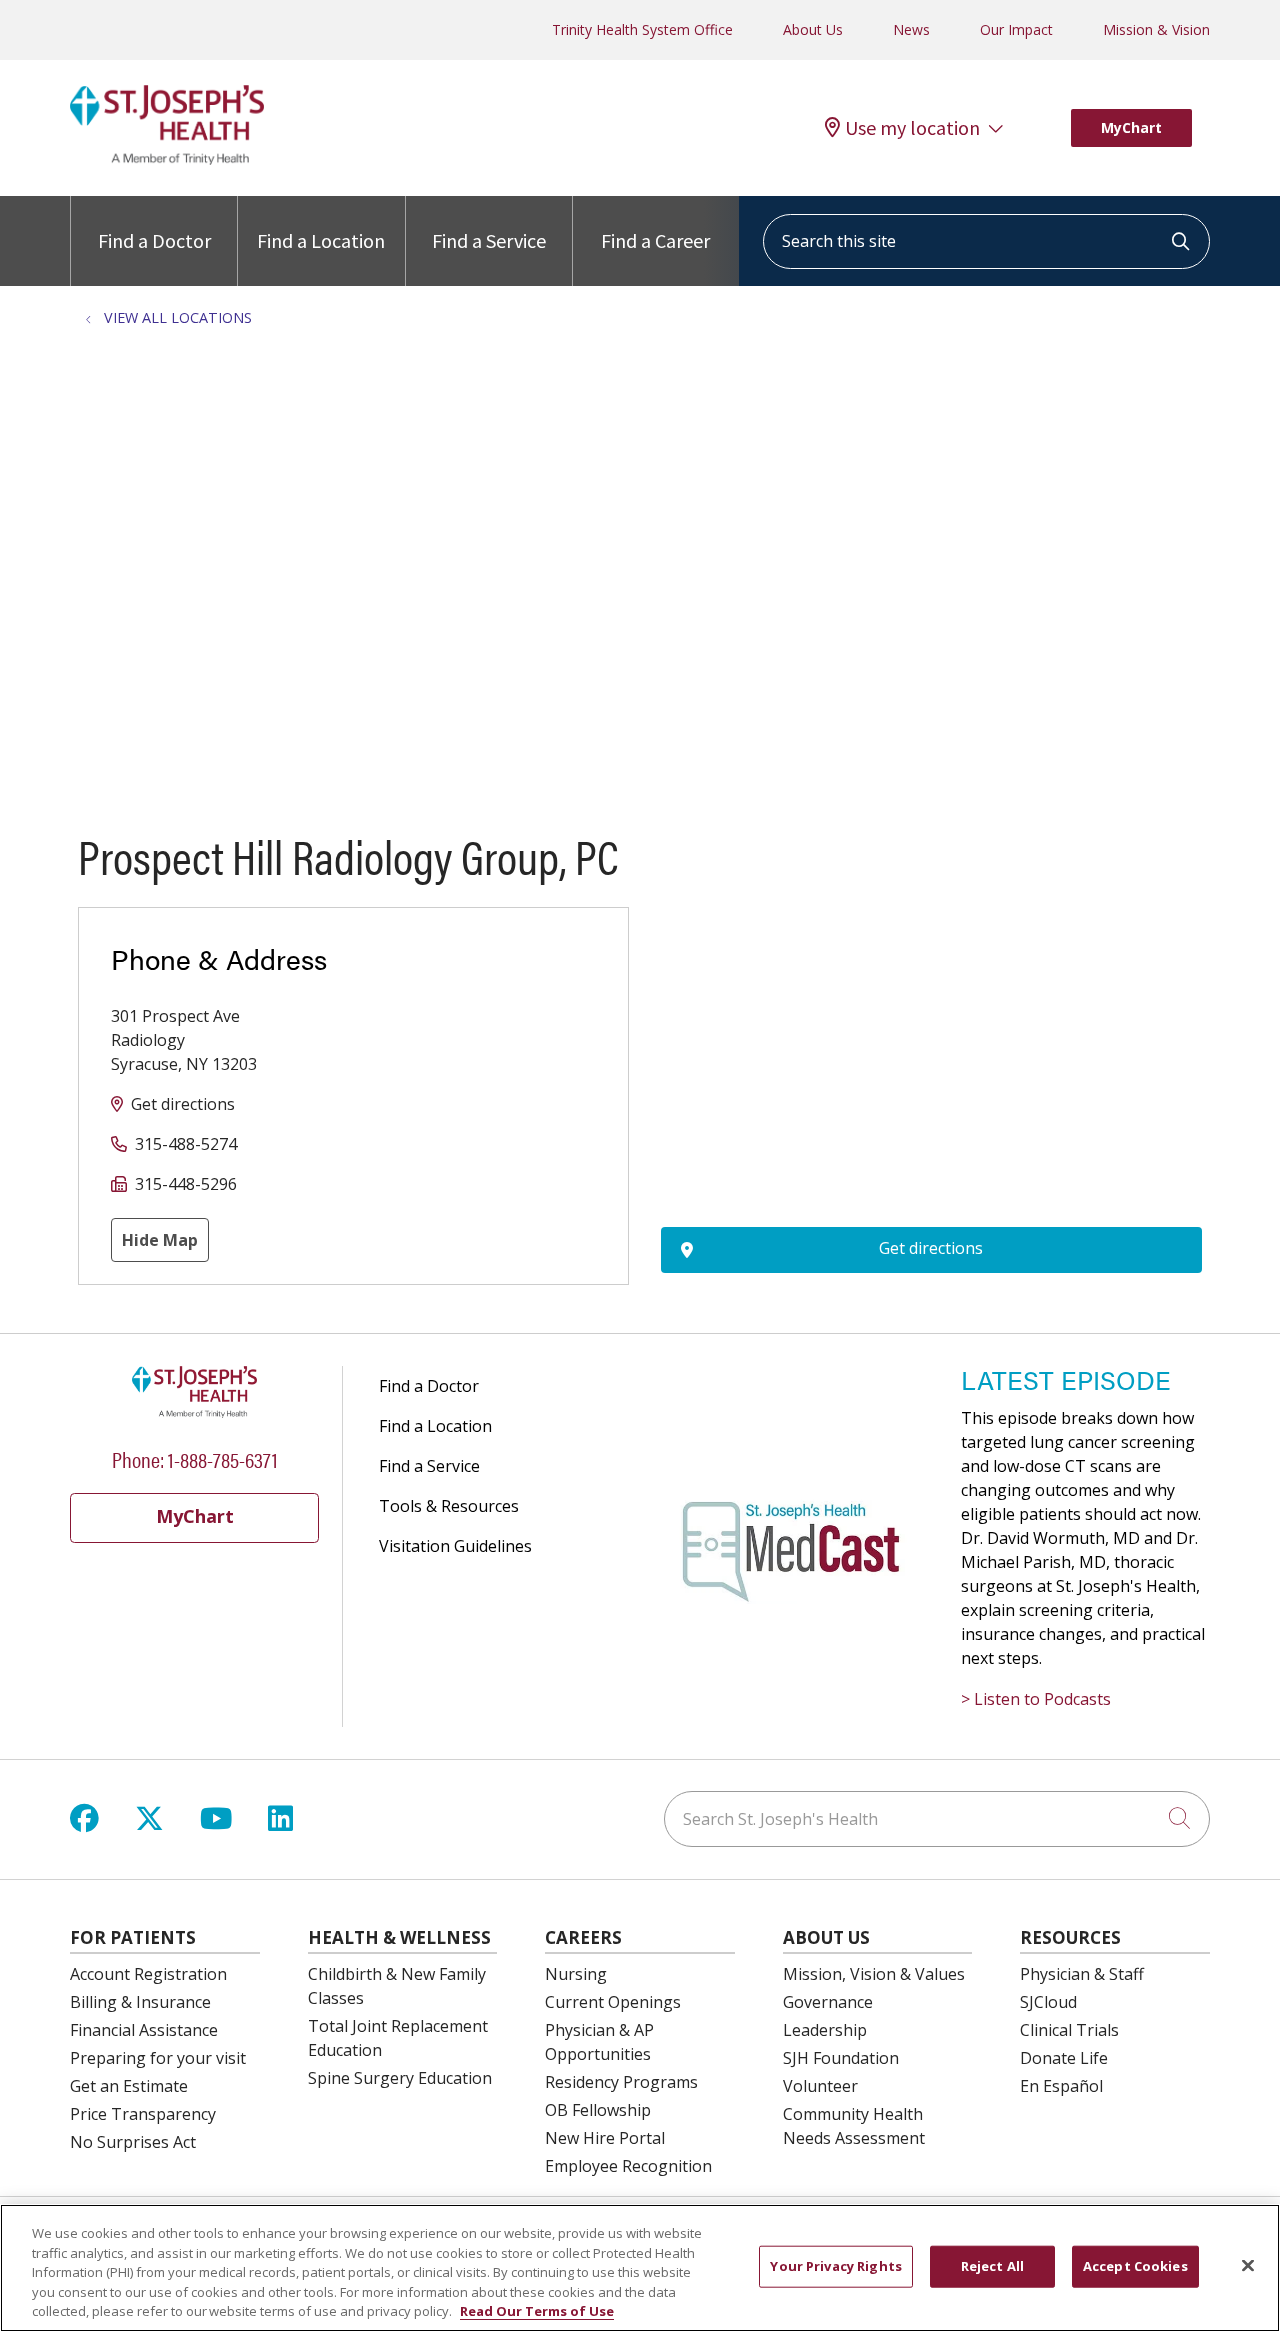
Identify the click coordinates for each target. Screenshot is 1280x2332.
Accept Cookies (1135, 2266)
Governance (828, 2002)
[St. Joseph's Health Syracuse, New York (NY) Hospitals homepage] (167, 159)
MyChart (1131, 127)
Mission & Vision (1156, 29)
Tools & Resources (449, 1506)
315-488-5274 (186, 1144)
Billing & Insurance (140, 2002)
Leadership (825, 2030)
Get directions (183, 1104)
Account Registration (148, 1974)
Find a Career (655, 240)
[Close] (1248, 2266)
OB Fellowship (598, 2110)
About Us (813, 29)
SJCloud (1048, 2002)
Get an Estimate (129, 2086)
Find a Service (489, 240)
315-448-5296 (186, 1184)
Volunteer (820, 2086)
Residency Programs (621, 2082)
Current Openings (613, 2002)
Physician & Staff (1082, 1974)
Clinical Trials (1069, 2030)
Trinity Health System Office (642, 29)
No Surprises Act (133, 2142)
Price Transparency (143, 2114)
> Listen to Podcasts (1036, 1699)
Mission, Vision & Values (874, 1974)
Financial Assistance (144, 2030)
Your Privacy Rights (835, 2266)
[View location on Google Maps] (931, 1017)
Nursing (576, 1974)
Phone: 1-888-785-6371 (195, 1458)
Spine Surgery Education (400, 2078)
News (911, 29)
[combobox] (986, 241)
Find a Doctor (154, 240)
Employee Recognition (628, 2166)
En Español (1061, 2086)
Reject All (992, 2266)
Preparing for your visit (158, 2058)
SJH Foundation (841, 2058)
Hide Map (160, 1240)
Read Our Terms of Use (537, 2311)
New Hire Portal (605, 2138)
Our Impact (1016, 29)
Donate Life (1064, 2058)
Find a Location (321, 240)
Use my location (912, 128)
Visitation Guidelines (455, 1546)
